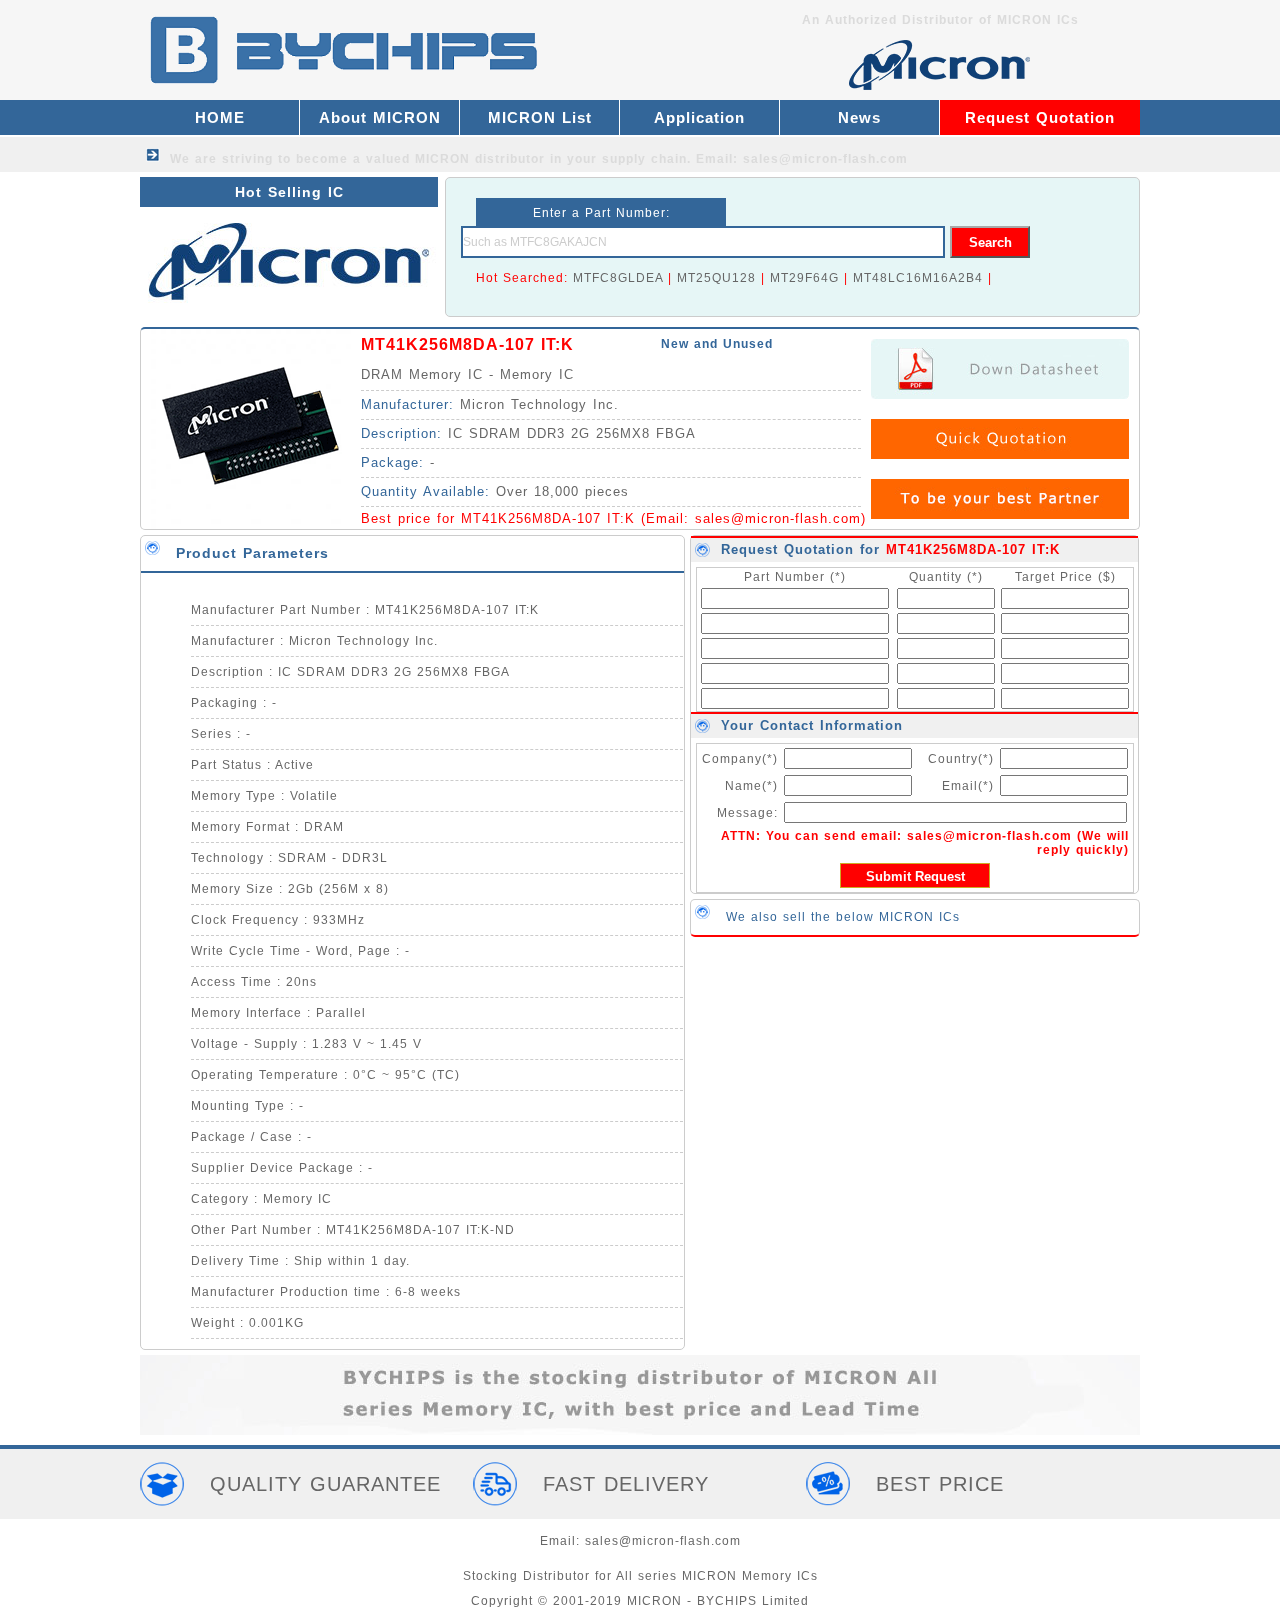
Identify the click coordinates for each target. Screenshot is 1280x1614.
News (859, 117)
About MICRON (380, 117)
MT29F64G (804, 278)
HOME (220, 117)
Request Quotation (1040, 117)
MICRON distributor (480, 159)
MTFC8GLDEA (618, 278)
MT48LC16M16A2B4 (918, 278)
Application (699, 117)
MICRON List (540, 117)
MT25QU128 (716, 278)
